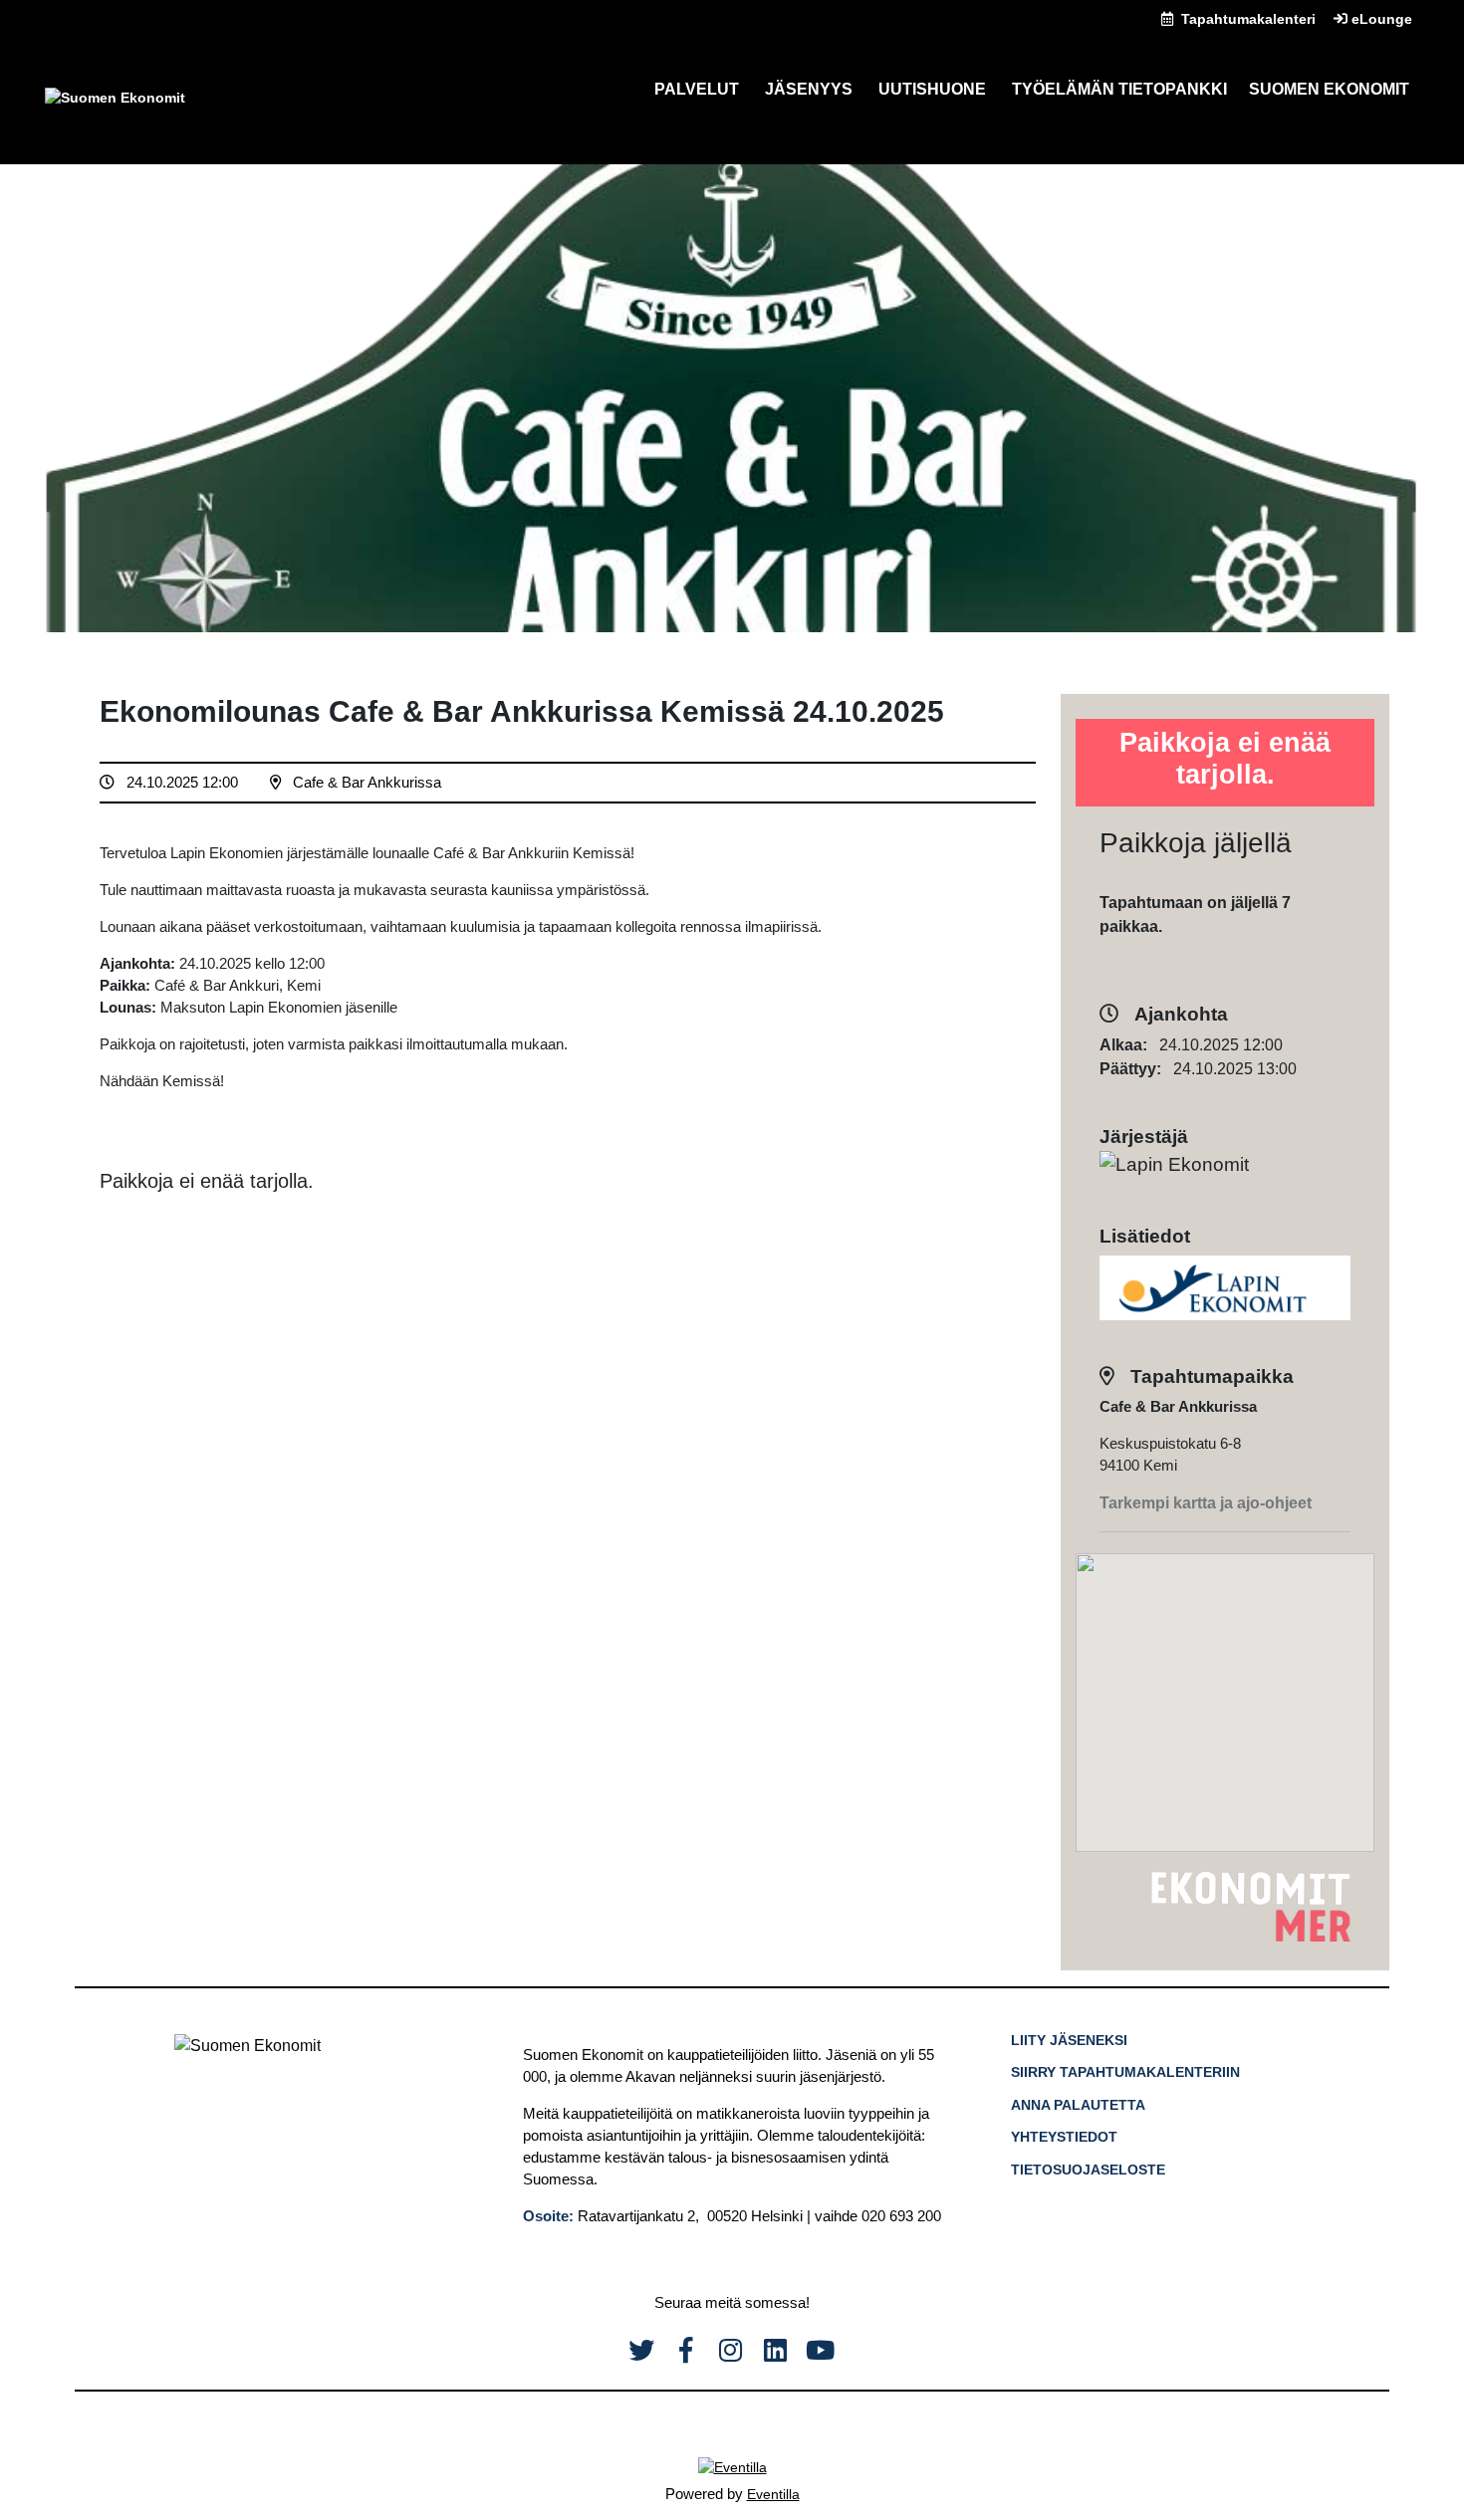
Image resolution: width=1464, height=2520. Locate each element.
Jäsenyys (809, 89)
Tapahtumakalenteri (1246, 19)
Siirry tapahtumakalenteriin (1125, 2072)
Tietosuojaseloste (1088, 2170)
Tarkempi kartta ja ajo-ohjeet (1206, 1503)
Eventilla (773, 2494)
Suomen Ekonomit (1329, 89)
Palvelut (697, 89)
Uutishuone (932, 89)
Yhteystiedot (1064, 2137)
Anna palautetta (1078, 2105)
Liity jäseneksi (1069, 2040)
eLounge (1380, 19)
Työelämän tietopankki (1119, 89)
